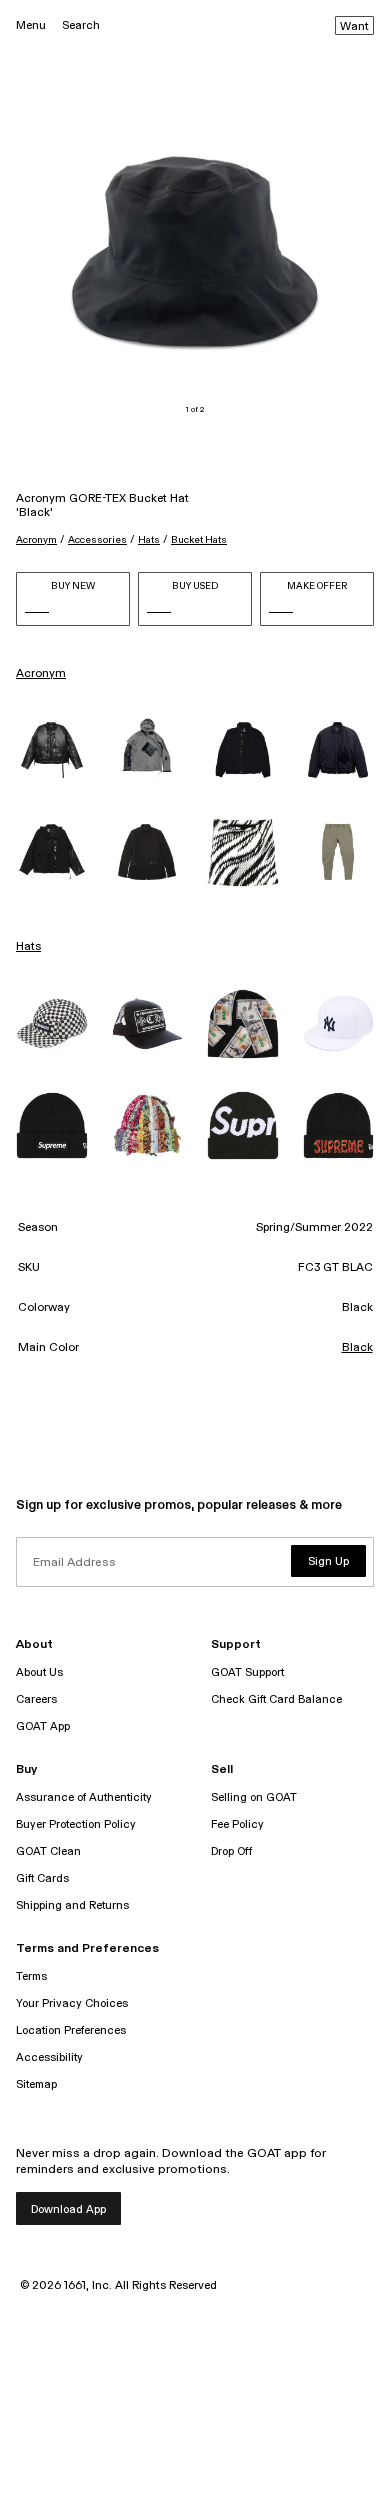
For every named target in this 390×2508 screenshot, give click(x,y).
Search (81, 25)
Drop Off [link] (231, 1851)
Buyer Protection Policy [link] (76, 1824)
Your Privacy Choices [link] (72, 2003)
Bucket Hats (199, 540)
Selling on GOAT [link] (254, 1797)
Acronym (36, 540)
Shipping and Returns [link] (72, 1905)
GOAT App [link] (43, 1726)
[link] (52, 750)
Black (357, 1348)
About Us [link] (39, 1672)
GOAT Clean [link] (48, 1851)
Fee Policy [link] (237, 1824)
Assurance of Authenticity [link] (84, 1797)
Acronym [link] (41, 674)
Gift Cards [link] (42, 1878)
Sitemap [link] (36, 2084)
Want (354, 27)
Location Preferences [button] (71, 2030)
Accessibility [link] (49, 2057)
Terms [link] (31, 1976)
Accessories (97, 540)
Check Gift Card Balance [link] (276, 1699)
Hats (149, 540)
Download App (68, 2209)
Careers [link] (36, 1699)
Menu (31, 25)
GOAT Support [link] (247, 1672)
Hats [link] (28, 947)
